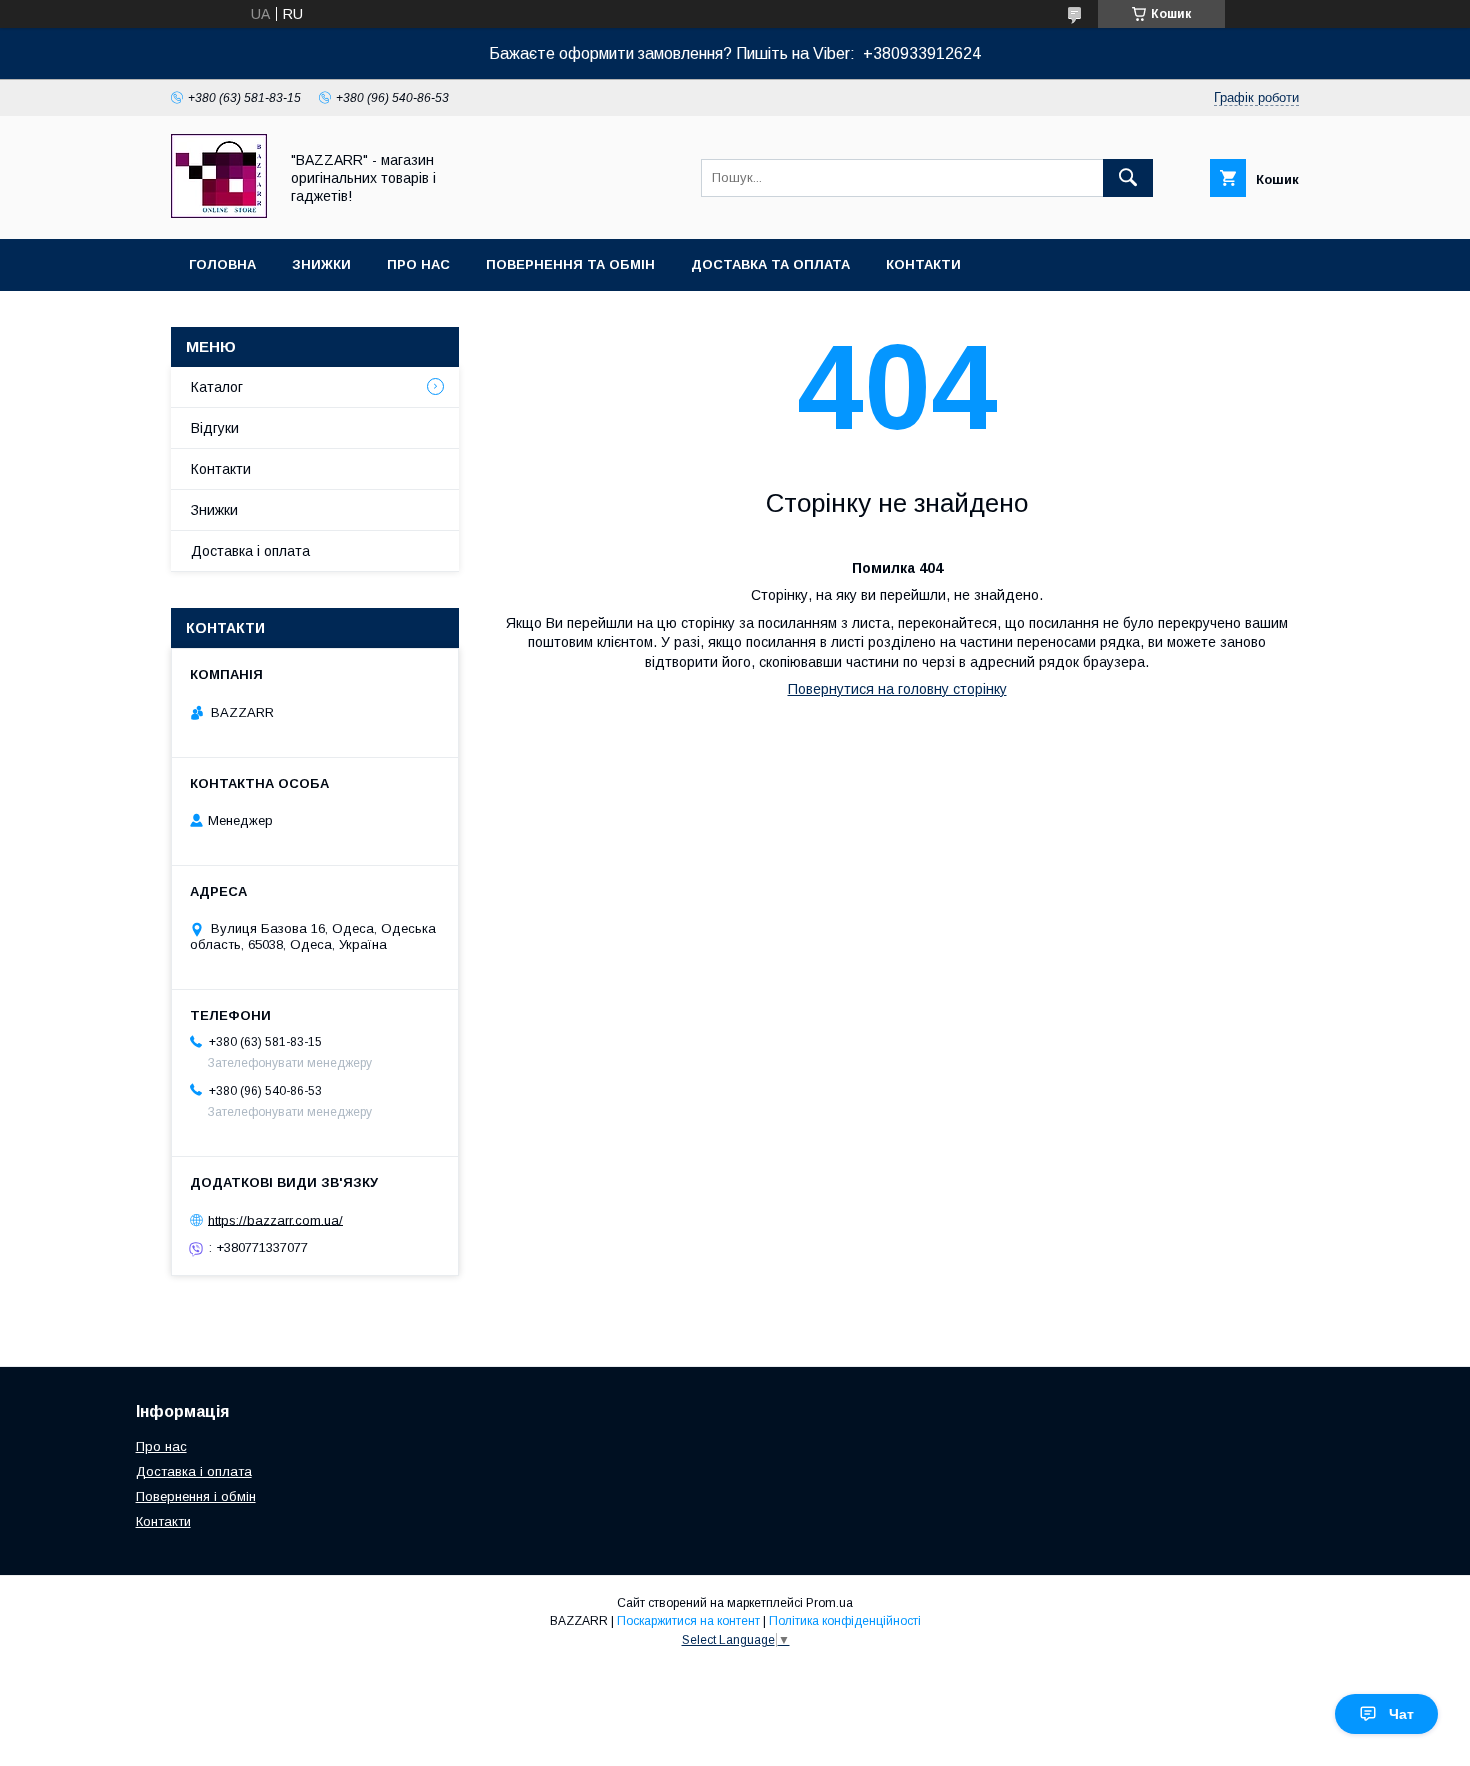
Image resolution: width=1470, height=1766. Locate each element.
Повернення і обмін (196, 1496)
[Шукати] (1128, 178)
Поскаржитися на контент (688, 1621)
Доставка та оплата (770, 264)
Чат (1401, 1714)
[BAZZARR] (219, 213)
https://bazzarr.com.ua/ (275, 1219)
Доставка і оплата (250, 551)
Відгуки (215, 428)
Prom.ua (829, 1603)
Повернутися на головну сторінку (897, 689)
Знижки (321, 264)
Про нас (418, 264)
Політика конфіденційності (845, 1621)
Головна (222, 264)
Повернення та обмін (570, 264)
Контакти (923, 264)
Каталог (217, 387)
